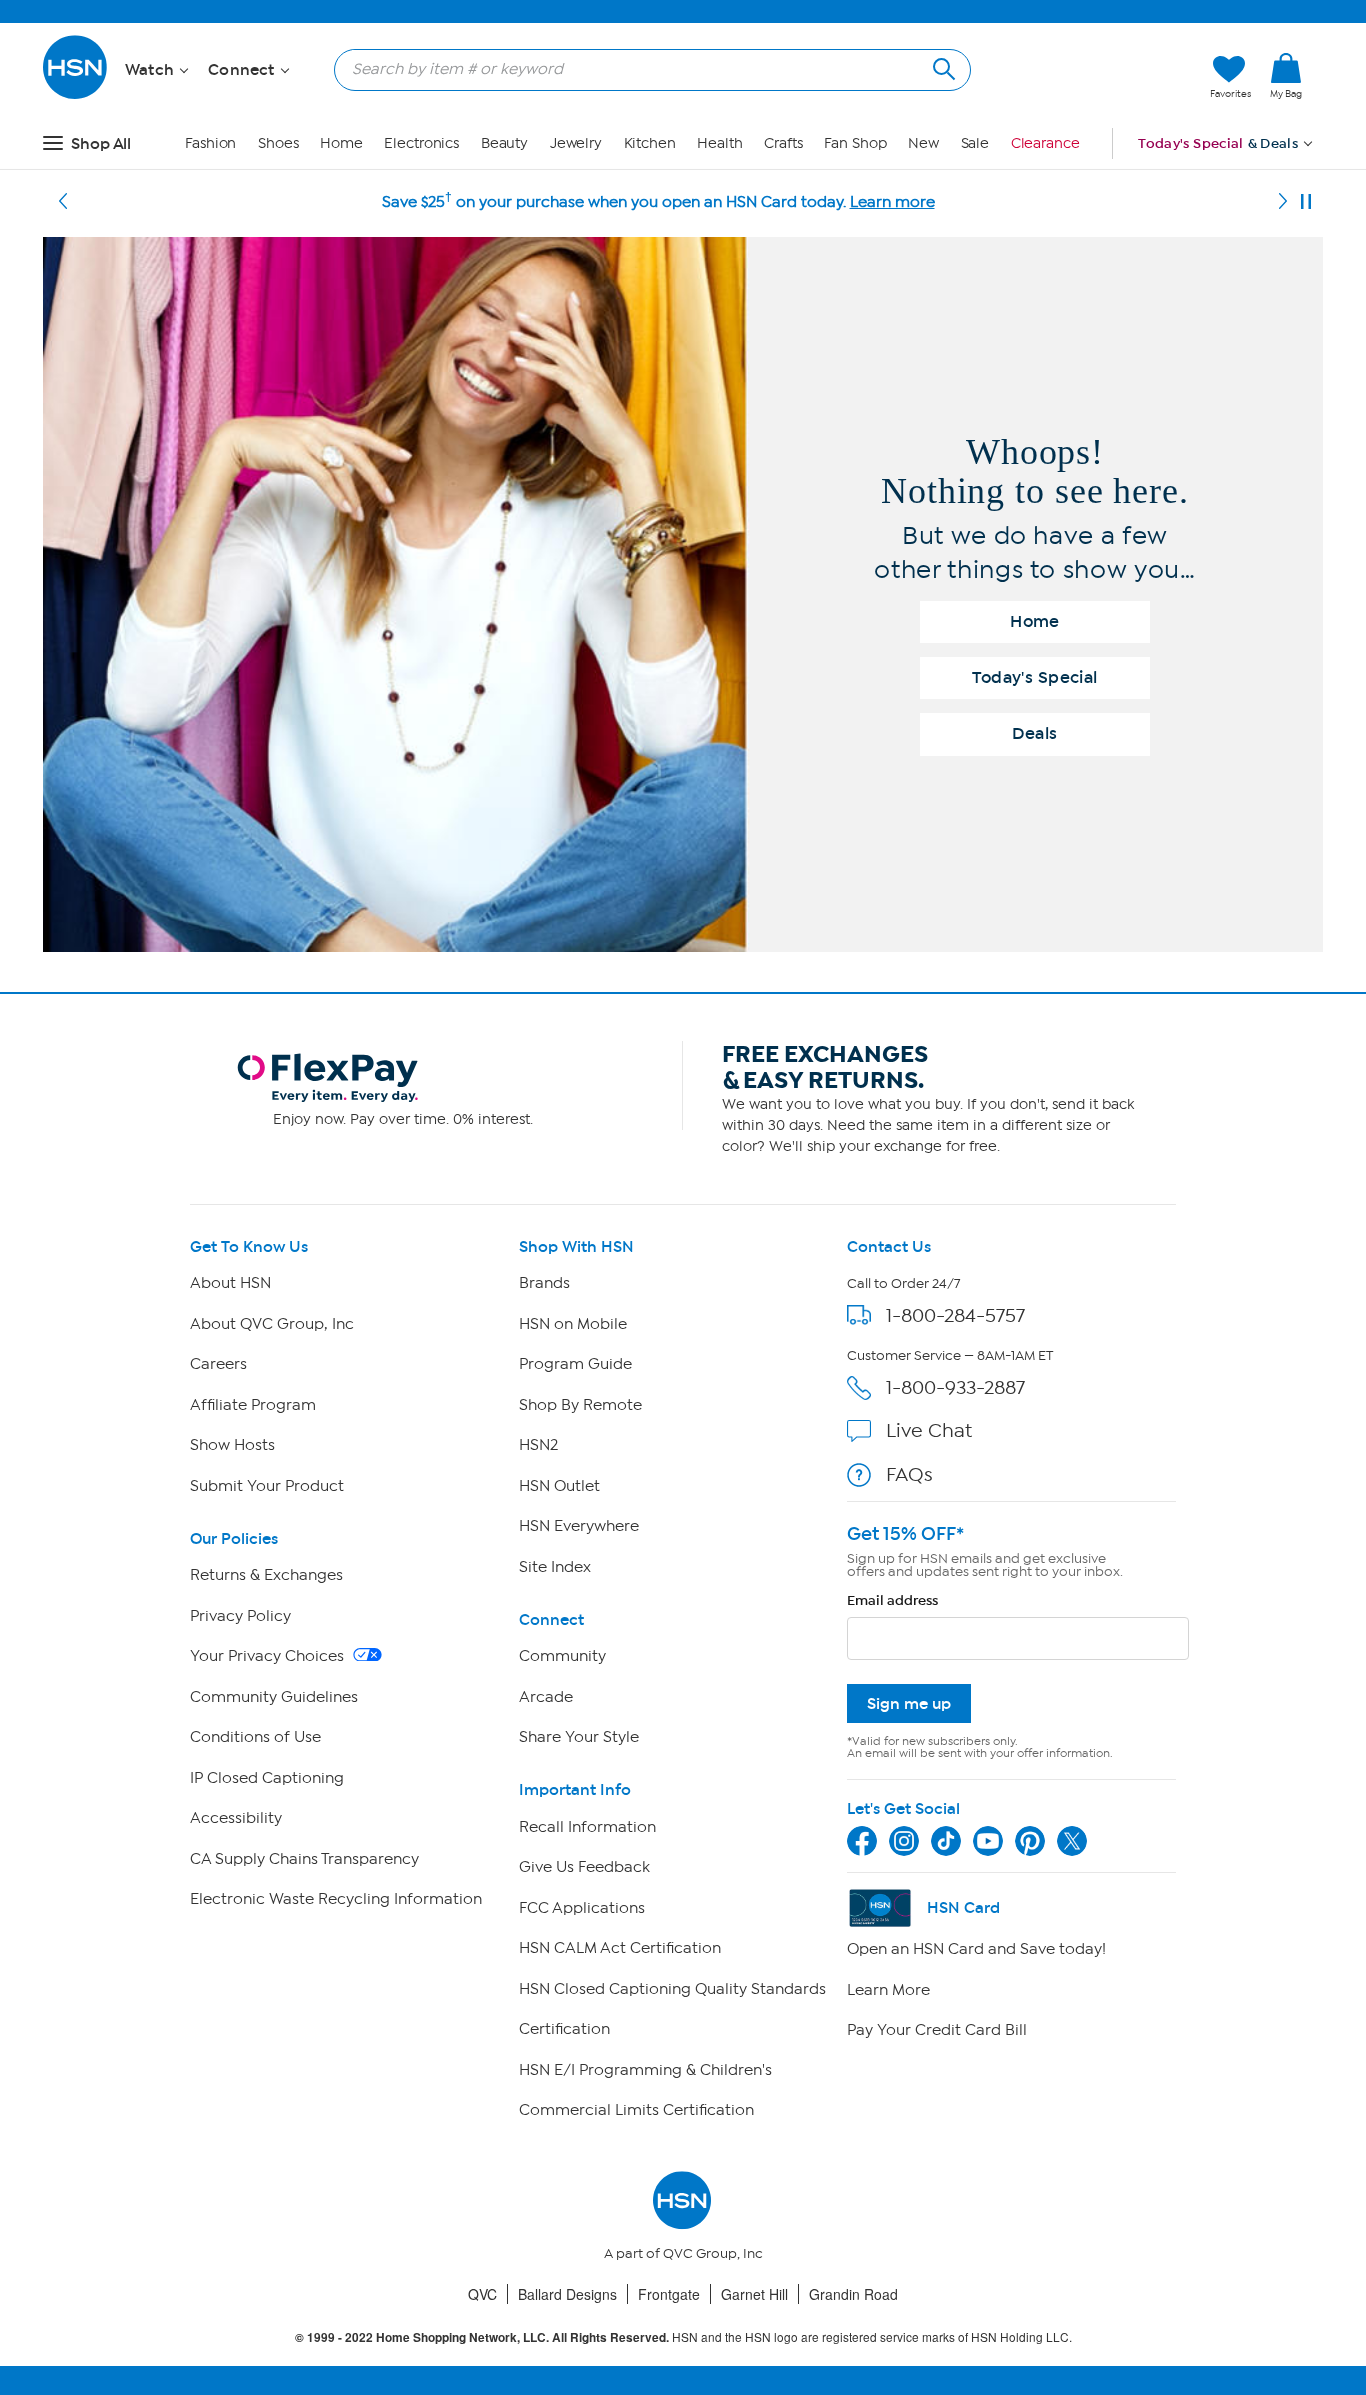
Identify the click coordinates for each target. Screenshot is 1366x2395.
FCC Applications (582, 1908)
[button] (1100, 77)
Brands (544, 1283)
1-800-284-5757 (955, 1315)
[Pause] (1306, 202)
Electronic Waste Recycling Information (336, 1899)
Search (941, 66)
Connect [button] (243, 70)
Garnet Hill (754, 2294)
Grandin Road (853, 2294)
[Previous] (63, 202)
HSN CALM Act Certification (620, 1948)
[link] (1286, 77)
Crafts (783, 143)
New (923, 143)
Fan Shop (855, 143)
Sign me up (909, 1703)
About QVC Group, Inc (272, 1324)
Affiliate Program (253, 1405)
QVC (482, 2294)
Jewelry (576, 143)
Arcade (546, 1697)
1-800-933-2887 (955, 1387)
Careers (218, 1364)
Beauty (504, 143)
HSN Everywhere (579, 1526)
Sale (975, 143)
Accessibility (236, 1818)
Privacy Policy (240, 1616)
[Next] (1283, 202)
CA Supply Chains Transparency (304, 1859)
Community (562, 1656)
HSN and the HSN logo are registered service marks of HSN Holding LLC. (683, 2337)
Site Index (555, 1567)
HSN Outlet (559, 1486)
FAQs (909, 1474)
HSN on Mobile (573, 1324)
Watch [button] (151, 70)
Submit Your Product (267, 1486)
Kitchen (650, 143)
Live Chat (929, 1430)
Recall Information (587, 1827)
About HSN (230, 1283)
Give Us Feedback (584, 1867)
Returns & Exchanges (266, 1575)
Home (341, 143)
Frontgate (669, 2294)
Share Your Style (579, 1737)
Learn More (888, 1990)
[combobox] (644, 69)
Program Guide (575, 1364)
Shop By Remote (580, 1405)
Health (719, 143)
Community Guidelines (274, 1697)
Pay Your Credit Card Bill (937, 2030)
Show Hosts (232, 1445)
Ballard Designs (567, 2294)
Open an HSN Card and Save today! (976, 1949)
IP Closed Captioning (267, 1778)
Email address (892, 1600)
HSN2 (538, 1445)
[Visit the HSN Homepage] (76, 95)
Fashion (210, 143)
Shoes (278, 143)
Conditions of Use (255, 1737)
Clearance (1045, 143)
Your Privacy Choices (269, 1656)
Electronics (421, 143)
